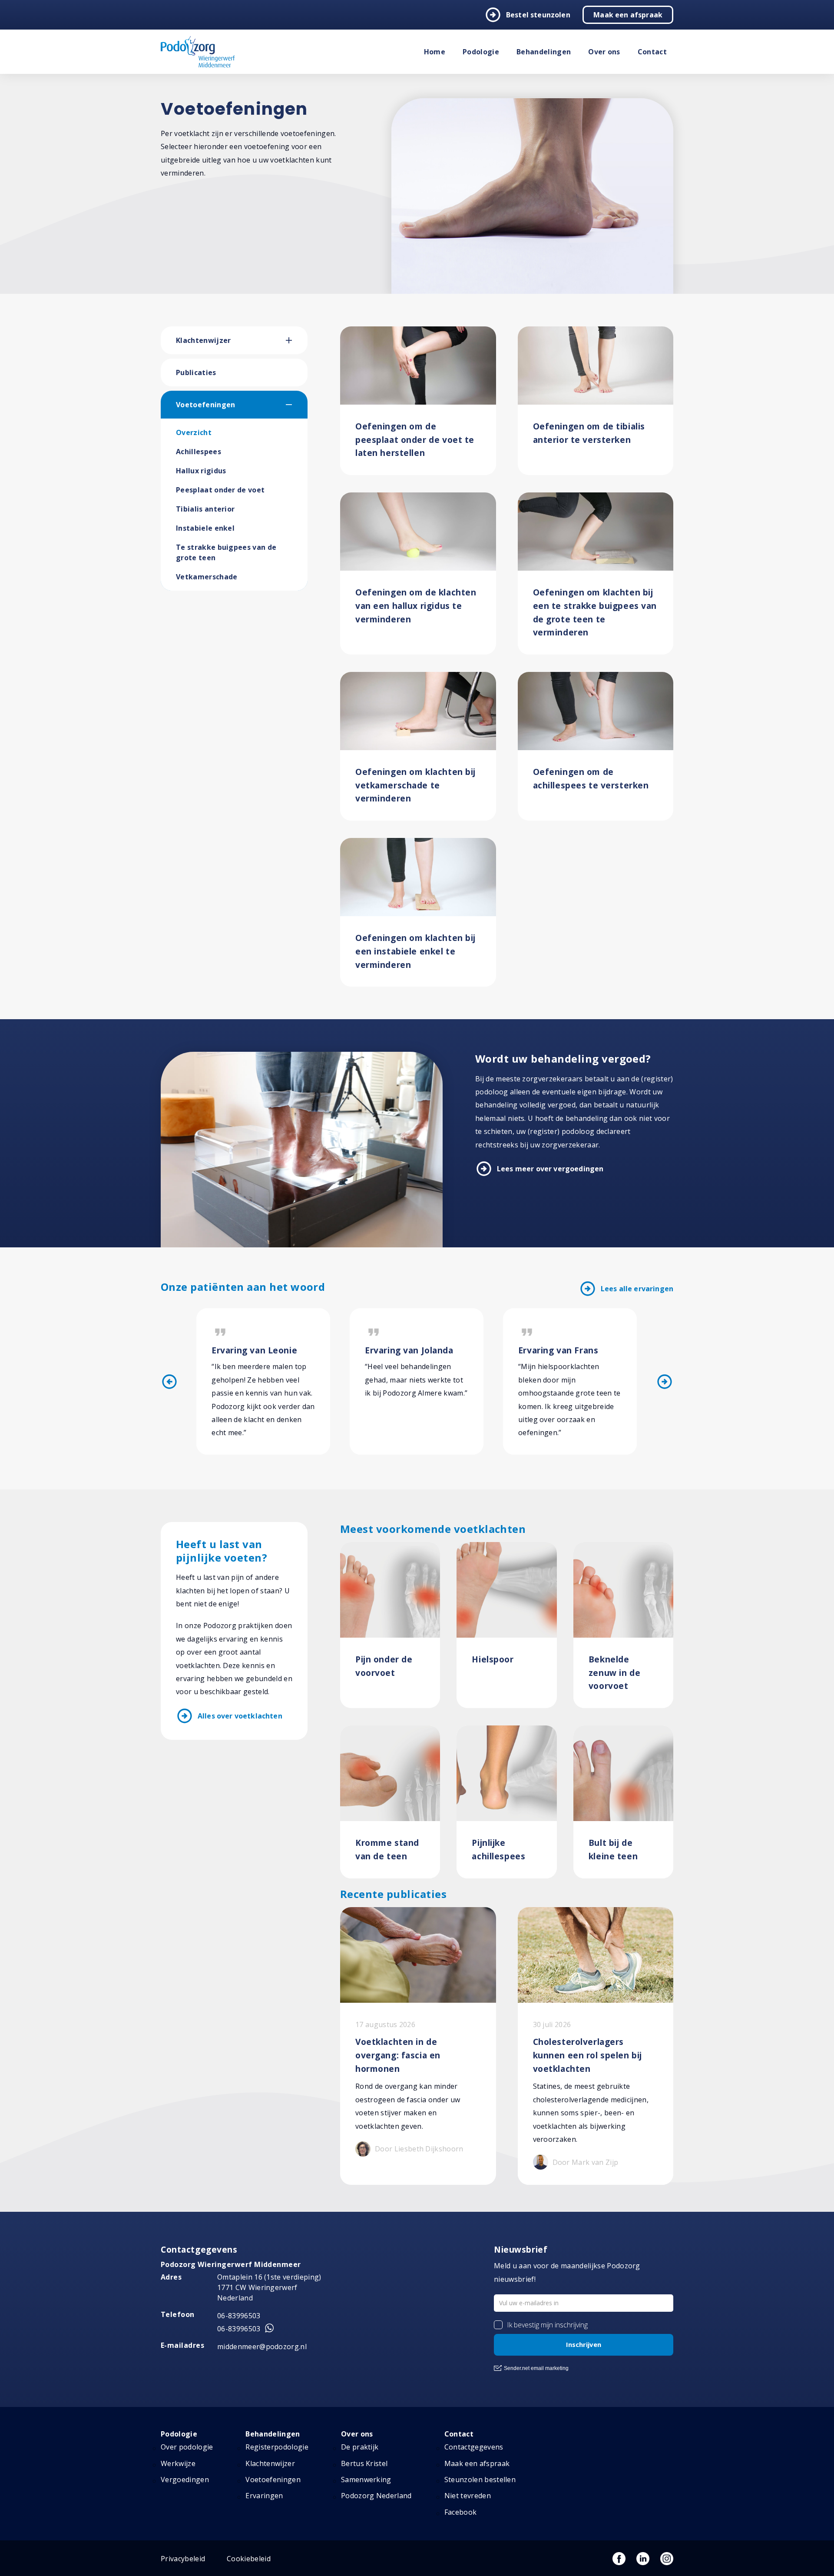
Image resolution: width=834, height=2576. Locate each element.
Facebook (461, 2512)
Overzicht (194, 432)
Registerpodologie (277, 2447)
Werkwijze (178, 2463)
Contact (652, 52)
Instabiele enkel (205, 528)
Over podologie (187, 2447)
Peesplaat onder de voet (220, 490)
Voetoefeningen (205, 405)
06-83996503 (239, 2316)
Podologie (481, 52)
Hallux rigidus (201, 471)
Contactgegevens (474, 2447)
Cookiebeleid (249, 2559)
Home (435, 52)
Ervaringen (264, 2496)
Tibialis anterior (205, 509)
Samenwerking (366, 2480)
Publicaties (196, 372)
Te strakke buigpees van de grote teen (226, 552)
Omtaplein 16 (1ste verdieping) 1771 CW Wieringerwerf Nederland (269, 2287)
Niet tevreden (468, 2496)
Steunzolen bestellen (480, 2480)
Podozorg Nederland (376, 2496)
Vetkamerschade (207, 577)
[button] (297, 340)
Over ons (604, 52)
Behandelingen (544, 52)
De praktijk (360, 2447)
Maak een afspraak (628, 15)
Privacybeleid (183, 2559)
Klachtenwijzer (203, 340)
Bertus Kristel (364, 2463)
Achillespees (199, 452)
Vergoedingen (185, 2480)
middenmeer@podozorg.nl (262, 2347)
